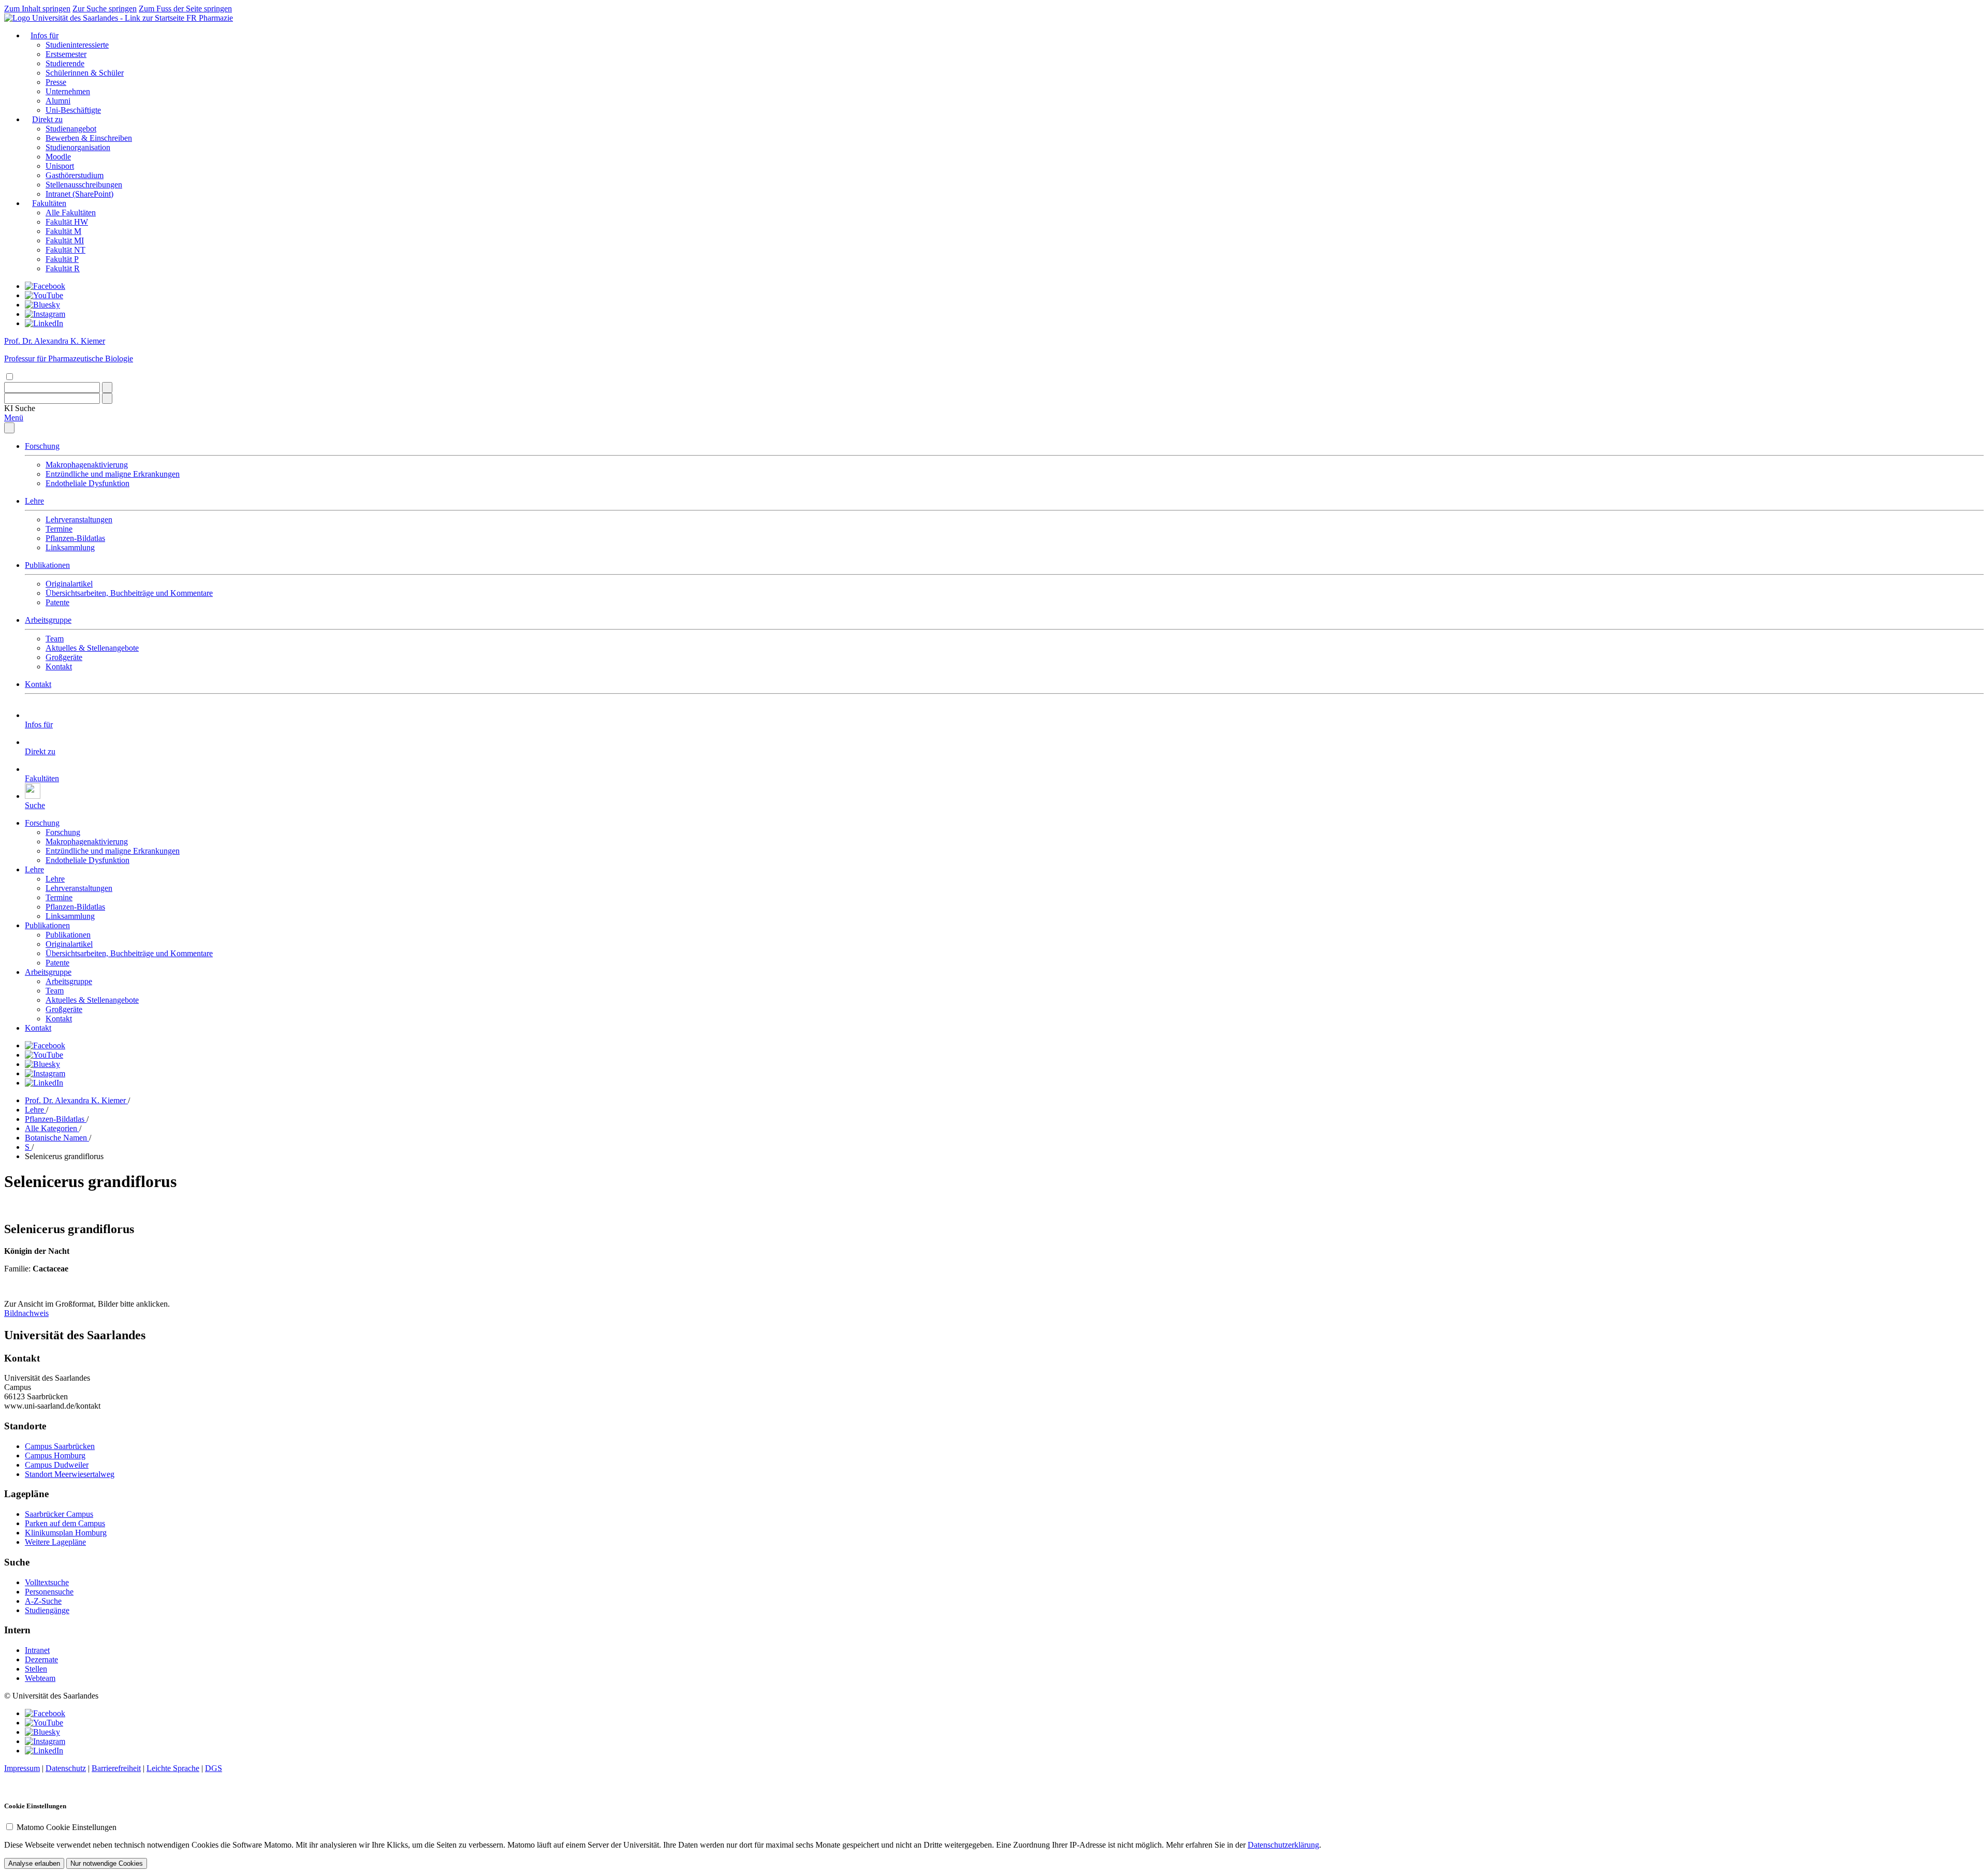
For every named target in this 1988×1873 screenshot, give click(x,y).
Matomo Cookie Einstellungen (67, 1827)
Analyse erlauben (34, 1863)
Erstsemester (66, 54)
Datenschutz (66, 1768)
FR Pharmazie (210, 18)
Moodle (58, 157)
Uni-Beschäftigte (73, 110)
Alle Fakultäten (71, 213)
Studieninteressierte (77, 45)
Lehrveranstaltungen (79, 520)
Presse (56, 82)
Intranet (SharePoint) (79, 194)
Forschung (42, 446)
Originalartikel (69, 584)
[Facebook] (45, 286)
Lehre (34, 501)
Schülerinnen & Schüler (85, 73)
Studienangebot (71, 129)
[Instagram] (45, 314)
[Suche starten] (107, 387)
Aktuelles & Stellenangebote (92, 648)
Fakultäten (49, 203)
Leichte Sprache (173, 1768)
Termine (59, 529)
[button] (20, 408)
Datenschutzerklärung (1283, 1845)
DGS (214, 1768)
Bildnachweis (26, 1313)
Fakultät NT (65, 250)
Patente (57, 602)
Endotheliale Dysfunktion (87, 483)
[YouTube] (44, 295)
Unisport (60, 166)
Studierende (65, 63)
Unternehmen (68, 91)
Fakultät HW (67, 222)
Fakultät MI (65, 240)
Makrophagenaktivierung (87, 465)
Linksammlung (70, 547)
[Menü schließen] (9, 428)
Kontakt (59, 667)
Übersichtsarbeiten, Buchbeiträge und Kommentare (129, 593)
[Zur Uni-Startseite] (95, 18)
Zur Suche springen (105, 9)
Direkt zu (47, 119)
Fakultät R (63, 268)
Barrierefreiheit (116, 1768)
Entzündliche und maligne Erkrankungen (113, 474)
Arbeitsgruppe (48, 620)
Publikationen (47, 565)
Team (55, 639)
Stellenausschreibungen (84, 185)
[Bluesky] (42, 305)
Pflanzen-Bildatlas (75, 538)
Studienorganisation (78, 147)
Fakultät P (62, 259)
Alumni (58, 101)
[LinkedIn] (44, 323)
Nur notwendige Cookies (107, 1863)
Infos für (45, 35)
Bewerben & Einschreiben (89, 138)
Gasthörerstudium (75, 175)
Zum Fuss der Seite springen (185, 9)
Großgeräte (64, 657)
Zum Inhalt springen (37, 9)
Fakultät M (63, 231)
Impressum (22, 1768)
